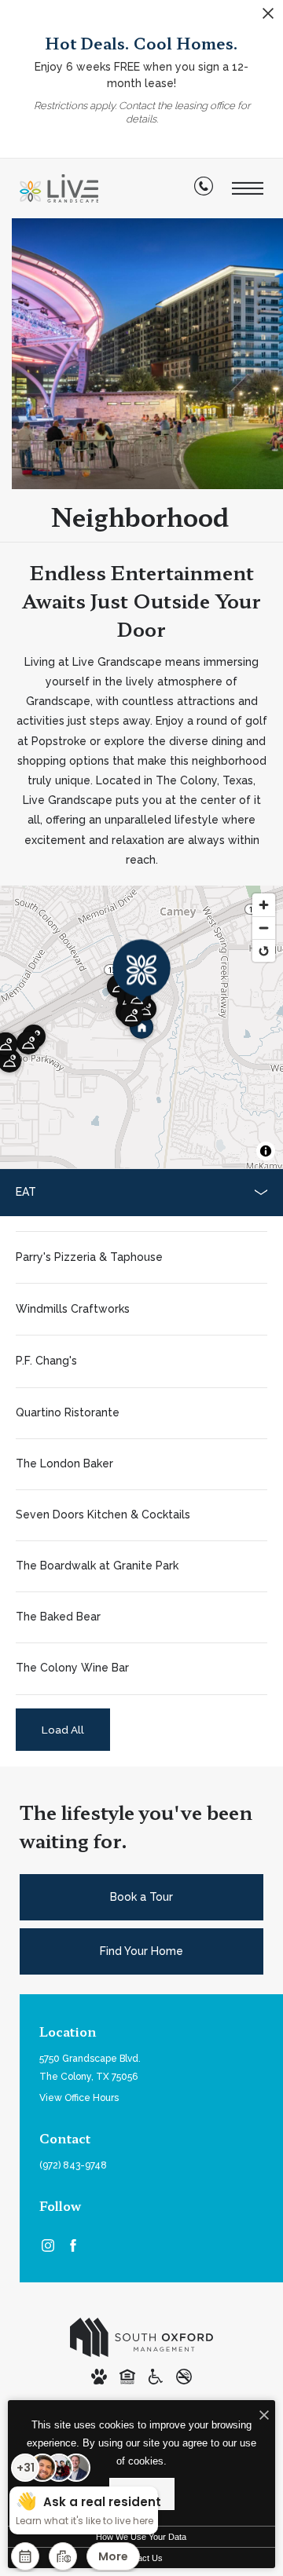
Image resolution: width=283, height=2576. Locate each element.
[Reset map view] (264, 950)
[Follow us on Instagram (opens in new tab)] (48, 2245)
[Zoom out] (264, 928)
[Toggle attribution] (266, 1151)
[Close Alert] (268, 18)
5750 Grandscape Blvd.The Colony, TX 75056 (90, 2068)
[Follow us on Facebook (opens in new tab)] (73, 2245)
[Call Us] (204, 189)
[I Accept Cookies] (264, 2416)
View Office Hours (79, 2098)
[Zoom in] (264, 905)
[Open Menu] (248, 189)
